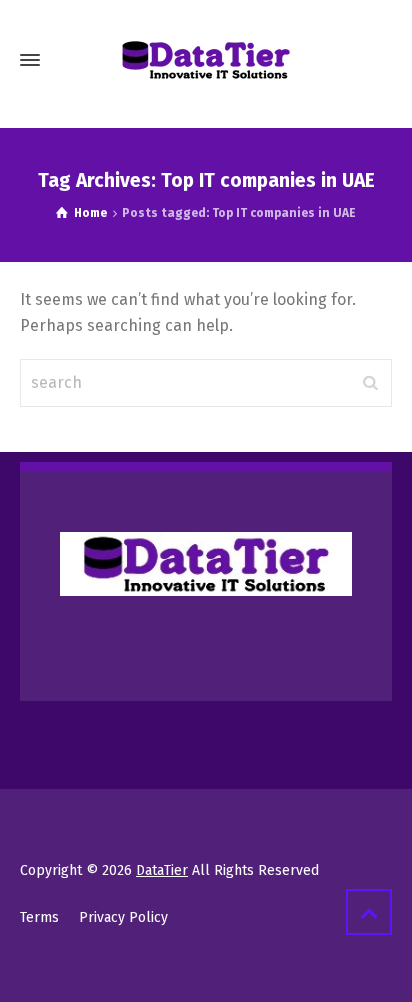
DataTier (162, 870)
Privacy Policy (123, 917)
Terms (39, 917)
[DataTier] (206, 60)
